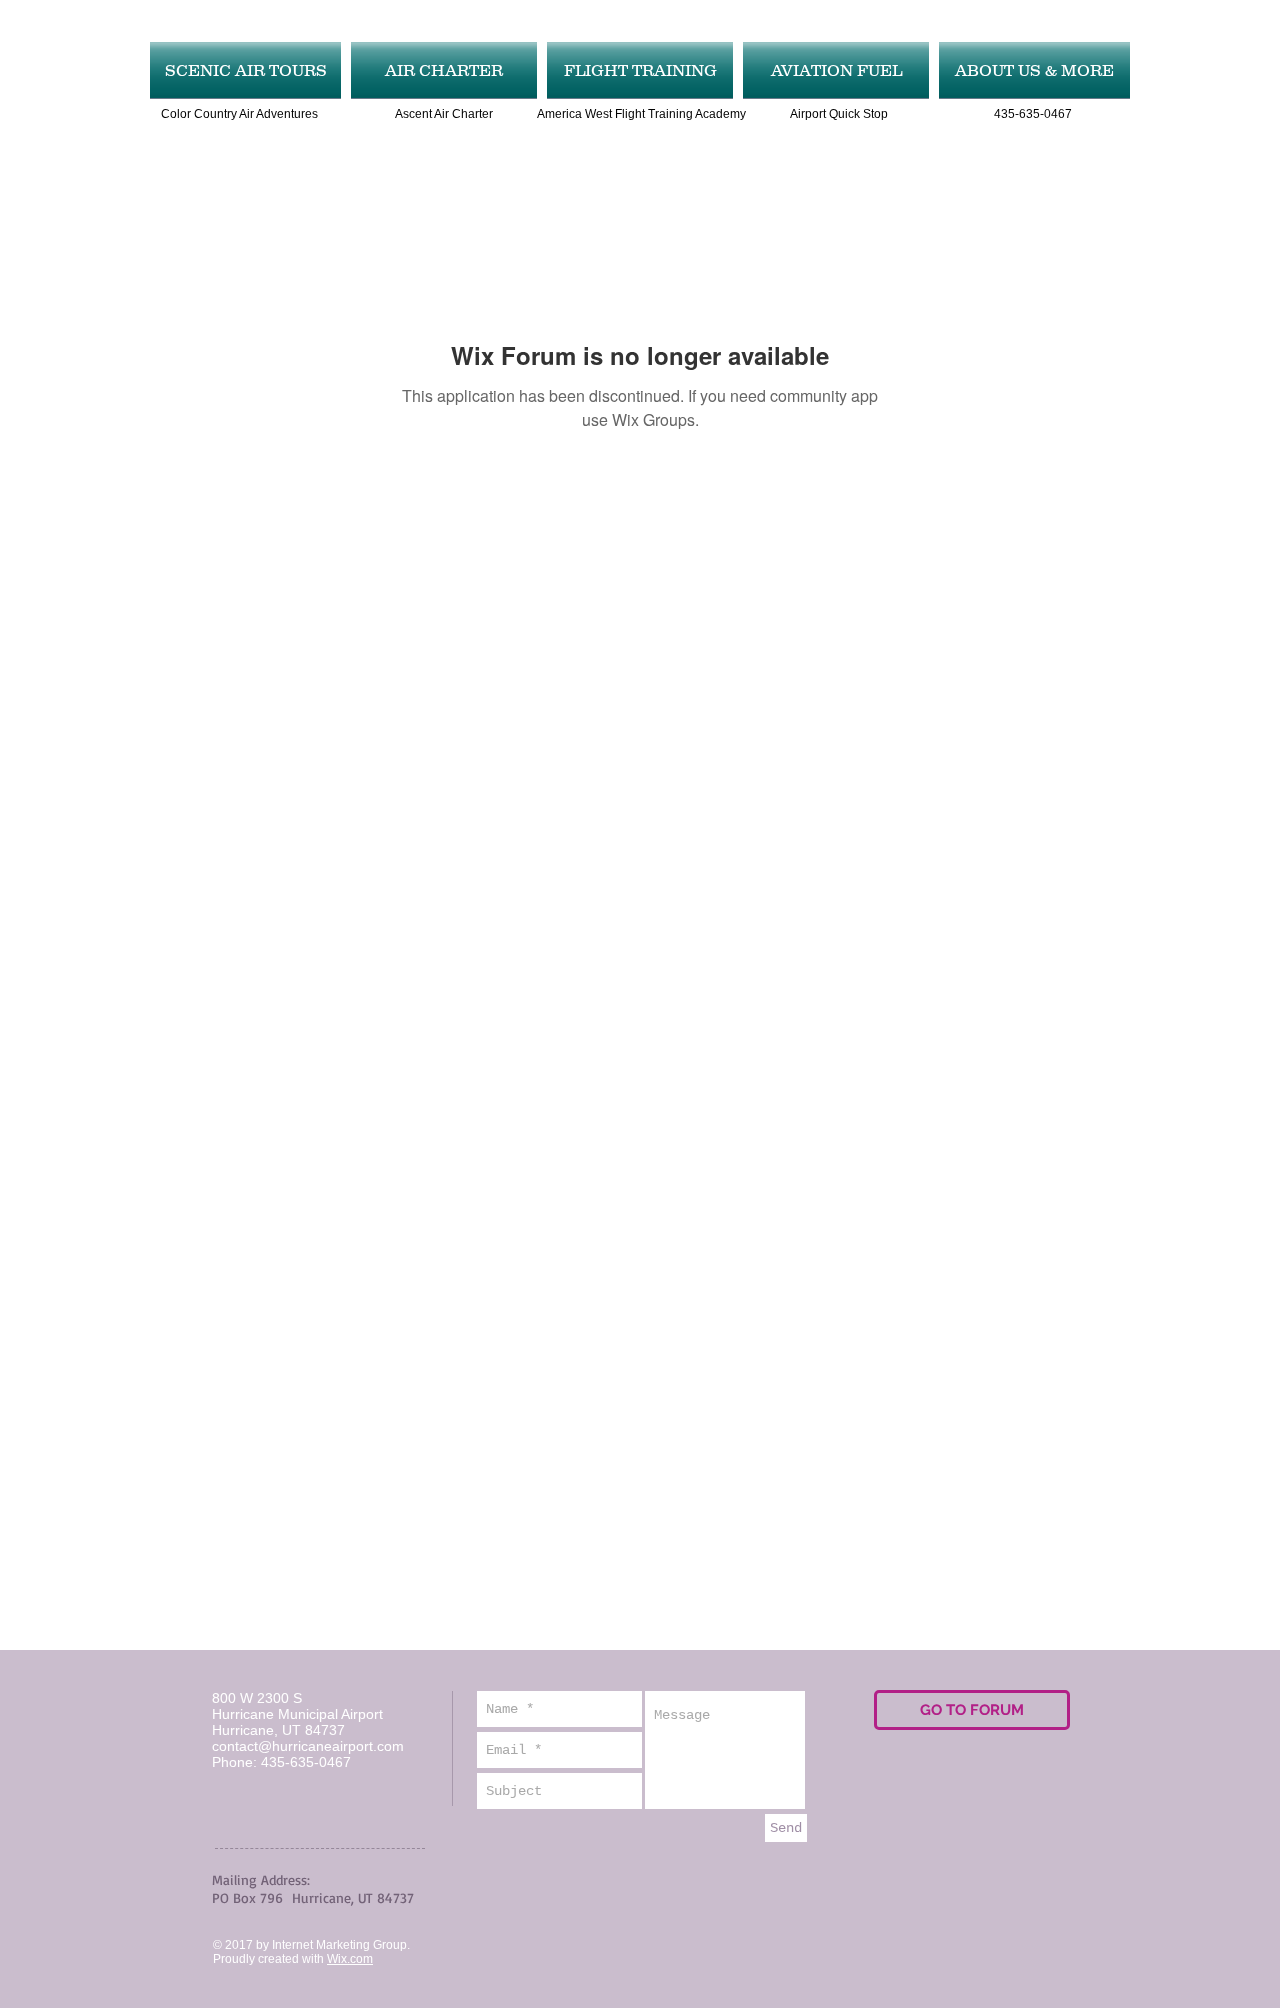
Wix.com (350, 1959)
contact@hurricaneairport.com (308, 1746)
